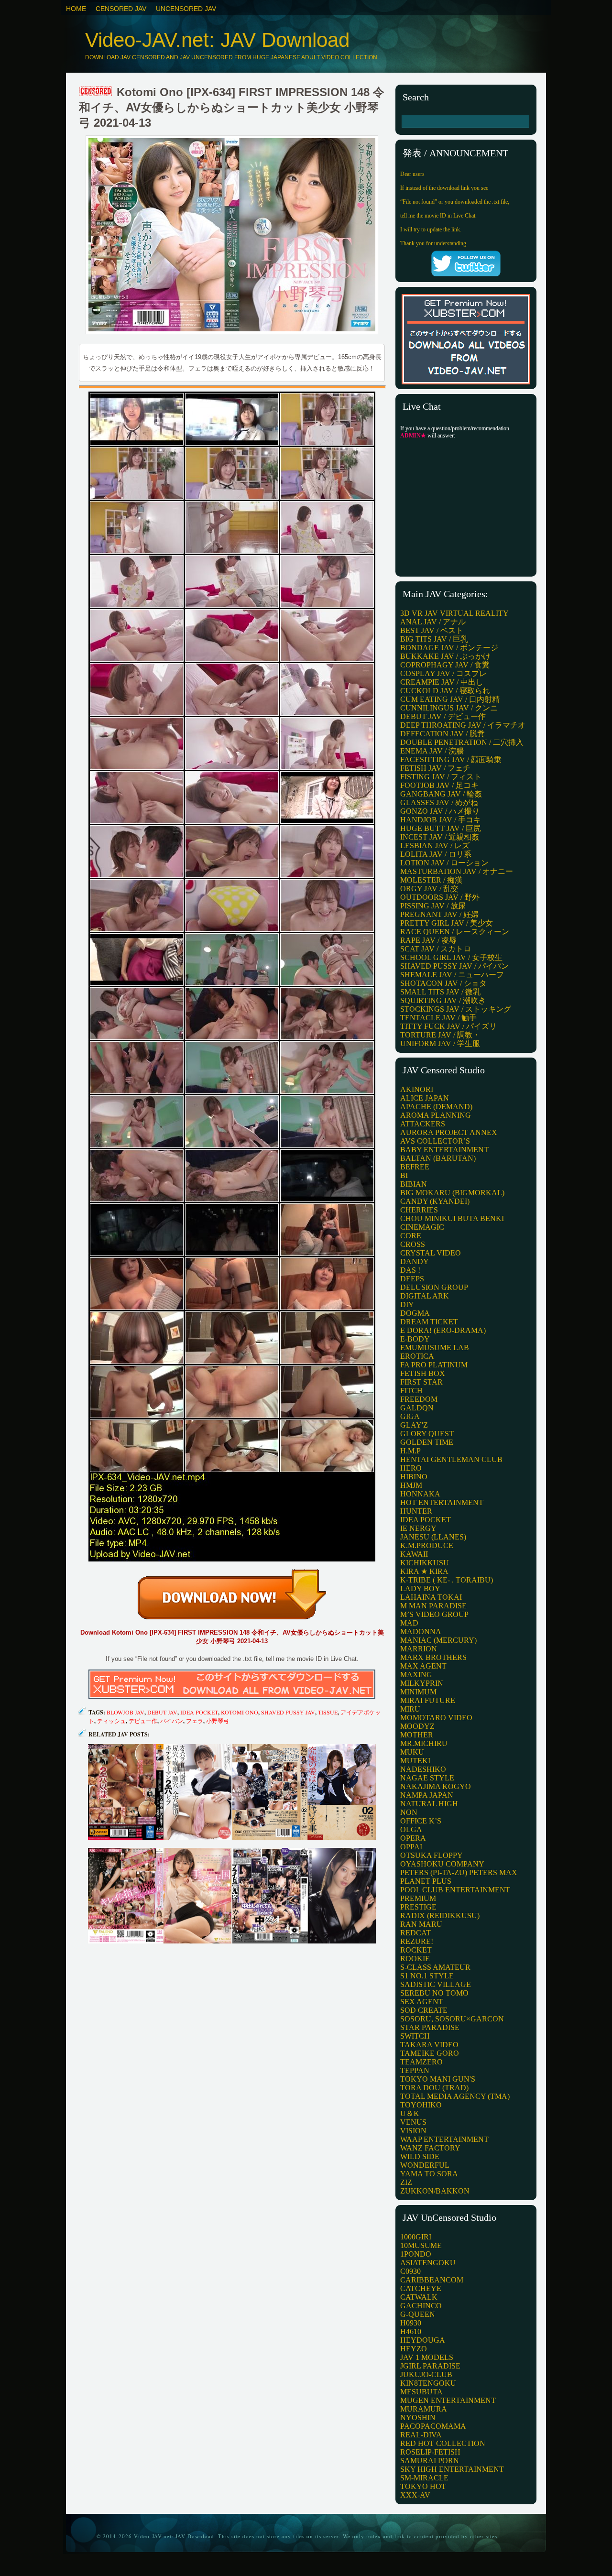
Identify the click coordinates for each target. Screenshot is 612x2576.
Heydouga (423, 2340)
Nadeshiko (423, 1769)
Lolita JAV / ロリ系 (436, 854)
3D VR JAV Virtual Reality (454, 613)
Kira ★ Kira (424, 1571)
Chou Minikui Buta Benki (452, 1218)
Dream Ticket (429, 1322)
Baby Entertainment (444, 1150)
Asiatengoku (428, 2263)
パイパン (172, 1721)
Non (409, 1812)
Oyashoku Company (442, 1864)
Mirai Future (428, 1700)
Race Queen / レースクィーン (455, 932)
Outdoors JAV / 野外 (440, 897)
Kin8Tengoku (428, 2383)
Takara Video (429, 2045)
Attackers (423, 1124)
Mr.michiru (424, 1743)
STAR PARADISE (430, 2027)
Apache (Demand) (436, 1107)
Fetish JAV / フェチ (435, 768)
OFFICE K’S (421, 1821)
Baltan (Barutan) (438, 1158)
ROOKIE (415, 1959)
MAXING (416, 1675)
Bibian (414, 1184)
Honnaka (420, 1494)
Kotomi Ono (240, 1712)
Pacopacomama (433, 2426)
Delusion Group (434, 1287)
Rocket (416, 1950)
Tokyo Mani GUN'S (438, 2079)
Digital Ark (425, 1296)
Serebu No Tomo (434, 1993)
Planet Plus (426, 1881)
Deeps (412, 1279)
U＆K (410, 2113)
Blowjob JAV (126, 1712)
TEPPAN (415, 2070)
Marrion (419, 1649)
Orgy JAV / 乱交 (429, 889)
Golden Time (427, 1442)
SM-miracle (424, 2478)
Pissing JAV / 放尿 (433, 906)
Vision (413, 2131)
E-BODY (415, 1339)
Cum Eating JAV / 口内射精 (450, 699)
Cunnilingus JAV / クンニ (449, 708)
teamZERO (421, 2062)
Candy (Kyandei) (435, 1201)
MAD (409, 1623)
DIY (407, 1304)
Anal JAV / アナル (433, 622)
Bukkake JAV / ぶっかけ (445, 656)
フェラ (195, 1721)
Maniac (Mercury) (438, 1640)
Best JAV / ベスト (432, 630)
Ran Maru (421, 1924)
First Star (421, 1382)
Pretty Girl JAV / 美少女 (447, 923)
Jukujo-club (426, 2374)
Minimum (418, 1692)
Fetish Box (423, 1373)
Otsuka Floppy (432, 1855)
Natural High (429, 1804)
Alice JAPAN (425, 1098)
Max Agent (423, 1666)
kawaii (414, 1554)
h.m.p (410, 1451)
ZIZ (406, 2182)
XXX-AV (415, 2495)
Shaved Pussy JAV (288, 1712)
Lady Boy (420, 1588)
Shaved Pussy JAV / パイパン (454, 966)
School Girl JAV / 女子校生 (451, 957)
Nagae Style (427, 1778)
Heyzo (414, 2349)
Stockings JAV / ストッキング (456, 1009)
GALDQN (417, 1408)
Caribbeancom (432, 2280)
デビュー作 (143, 1721)
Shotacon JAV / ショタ (443, 983)
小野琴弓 (218, 1721)
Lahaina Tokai (431, 1597)
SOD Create (424, 2010)
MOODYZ (417, 1726)
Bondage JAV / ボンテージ (449, 648)
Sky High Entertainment (452, 2469)
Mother (417, 1735)
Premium (418, 1898)
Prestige (418, 1907)
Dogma (415, 1313)
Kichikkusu (425, 1563)
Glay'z (414, 1425)
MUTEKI (415, 1761)
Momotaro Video (436, 1718)
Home (76, 9)
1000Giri (416, 2237)
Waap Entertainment (444, 2139)
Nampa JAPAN (427, 1795)
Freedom (419, 1399)
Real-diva (421, 2435)
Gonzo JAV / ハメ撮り (440, 811)
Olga (411, 1829)
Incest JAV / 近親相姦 (440, 837)
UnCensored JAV (186, 9)
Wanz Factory (430, 2148)
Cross (413, 1244)
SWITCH (415, 2036)
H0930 (411, 2323)
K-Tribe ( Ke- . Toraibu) (447, 1580)
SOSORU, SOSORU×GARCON (452, 2019)
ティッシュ (111, 1721)
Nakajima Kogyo (436, 1786)
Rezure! (417, 1941)
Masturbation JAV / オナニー (457, 871)
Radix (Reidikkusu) (440, 1916)
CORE (411, 1236)
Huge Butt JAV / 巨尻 (441, 828)
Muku (412, 1752)
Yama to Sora (429, 2174)
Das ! (410, 1270)
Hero (411, 1468)
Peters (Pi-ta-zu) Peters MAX (459, 1872)
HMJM (411, 1485)
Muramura (424, 2409)
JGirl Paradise (430, 2366)
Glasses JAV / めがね (439, 802)
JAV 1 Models (427, 2357)
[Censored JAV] (96, 92)
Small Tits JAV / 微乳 (440, 992)
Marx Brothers (433, 1657)
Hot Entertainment (442, 1502)
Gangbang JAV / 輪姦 (441, 794)
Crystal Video (431, 1253)
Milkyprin (422, 1683)
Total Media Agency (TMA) (455, 2096)
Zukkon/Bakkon (435, 2191)
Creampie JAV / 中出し (442, 682)
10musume (421, 2245)
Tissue (328, 1712)
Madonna (421, 1632)
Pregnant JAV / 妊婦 (439, 914)
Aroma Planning (436, 1115)
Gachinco (421, 2306)
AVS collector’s (435, 1141)
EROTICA (417, 1356)
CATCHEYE (421, 2288)
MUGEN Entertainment (448, 2400)
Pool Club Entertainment (455, 1890)
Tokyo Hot (423, 2486)
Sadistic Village (436, 1984)
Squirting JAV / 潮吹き (443, 1000)
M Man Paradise (433, 1606)
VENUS (413, 2122)
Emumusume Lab (435, 1348)
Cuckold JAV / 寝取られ (445, 691)
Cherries (419, 1210)
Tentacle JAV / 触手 (438, 1018)
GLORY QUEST (427, 1434)
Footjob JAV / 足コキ (439, 785)
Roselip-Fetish (430, 2452)
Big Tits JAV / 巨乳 (434, 639)
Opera (413, 1838)
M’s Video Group (434, 1614)
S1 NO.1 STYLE (427, 1976)
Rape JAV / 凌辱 (428, 940)
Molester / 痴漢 (431, 880)
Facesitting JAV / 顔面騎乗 (451, 759)
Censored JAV (121, 9)
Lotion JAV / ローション (444, 863)
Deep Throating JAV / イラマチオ (463, 725)
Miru (410, 1709)
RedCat (415, 1933)
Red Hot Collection (443, 2443)
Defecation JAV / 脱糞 (443, 734)
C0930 (410, 2271)
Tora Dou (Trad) (434, 2088)
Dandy (415, 1261)
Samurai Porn (430, 2461)
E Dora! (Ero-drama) (443, 1330)
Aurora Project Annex (449, 1132)
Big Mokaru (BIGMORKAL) (452, 1193)
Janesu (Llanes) (433, 1537)
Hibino (414, 1477)
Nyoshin (418, 2418)
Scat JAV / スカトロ (436, 949)
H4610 (411, 2331)
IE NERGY (418, 1528)
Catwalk (419, 2297)
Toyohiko (421, 2105)
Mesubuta (421, 2392)
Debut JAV (162, 1712)
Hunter (416, 1511)
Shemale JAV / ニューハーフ (452, 975)
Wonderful (425, 2165)
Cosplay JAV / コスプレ (443, 673)
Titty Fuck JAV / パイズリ (448, 1026)
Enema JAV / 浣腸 (432, 751)
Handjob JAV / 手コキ (441, 820)
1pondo (416, 2254)
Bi (404, 1175)
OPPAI (411, 1847)
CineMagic (422, 1227)
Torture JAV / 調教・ (440, 1035)
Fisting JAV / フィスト (441, 777)
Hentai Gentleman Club (451, 1459)
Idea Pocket (199, 1712)
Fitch (411, 1391)
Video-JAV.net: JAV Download (217, 40)
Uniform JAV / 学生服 (440, 1043)
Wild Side (420, 2156)
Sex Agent (422, 2002)
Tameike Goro (430, 2053)
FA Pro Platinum (434, 1365)
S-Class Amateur (435, 1967)
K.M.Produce (427, 1545)
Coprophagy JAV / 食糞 (445, 665)
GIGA (410, 1416)
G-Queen (418, 2314)
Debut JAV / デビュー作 (443, 716)
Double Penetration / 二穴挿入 (462, 742)
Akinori (417, 1089)
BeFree (415, 1167)
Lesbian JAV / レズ (435, 846)
